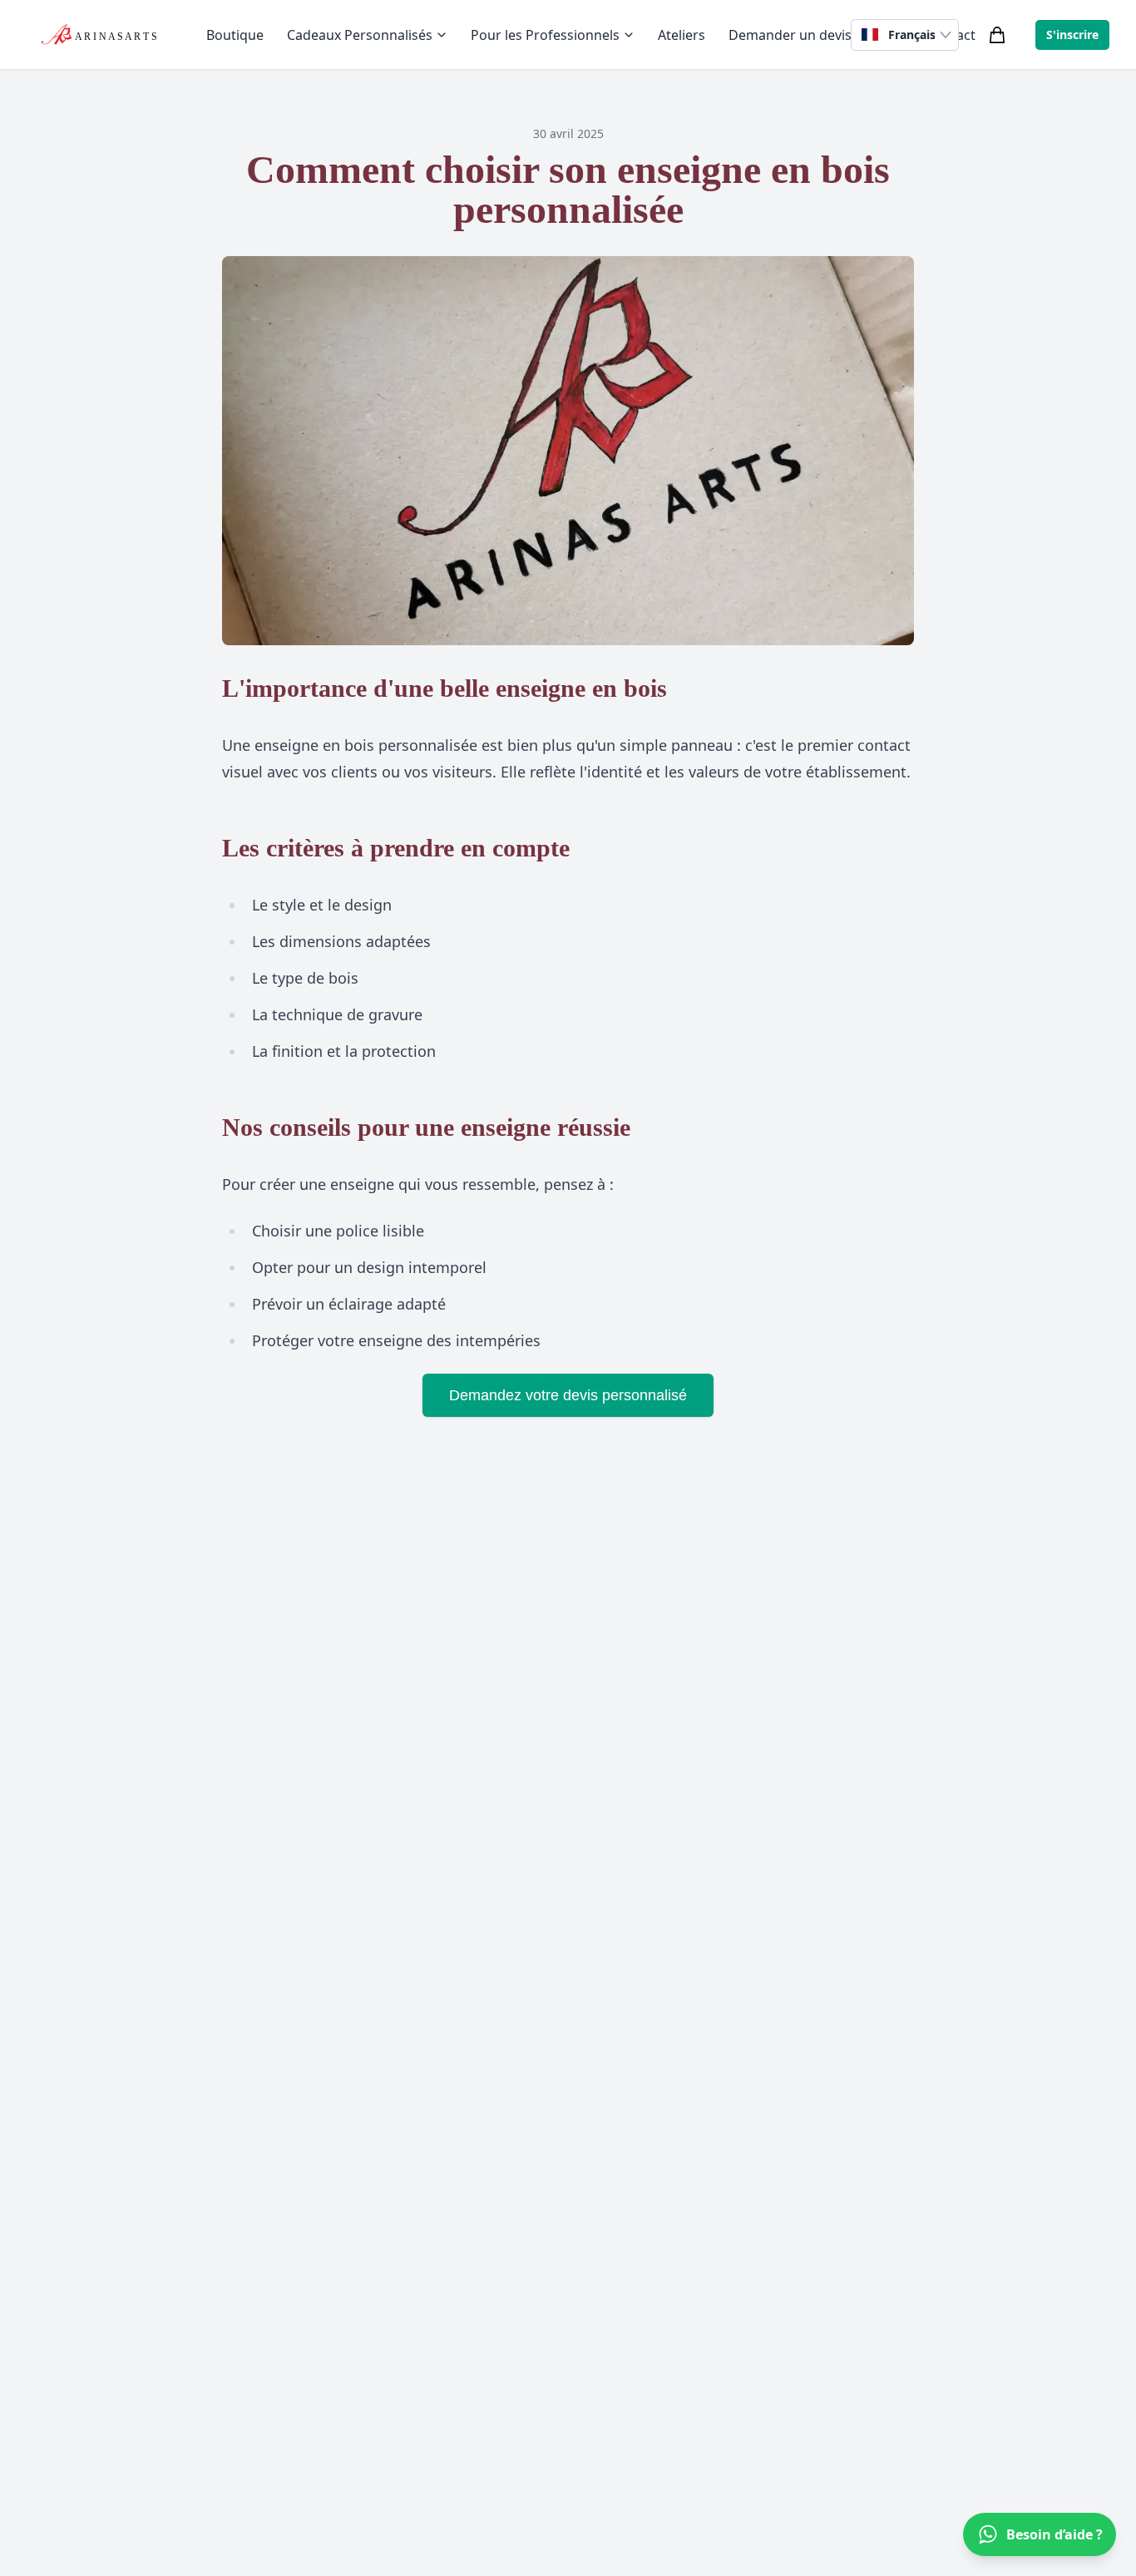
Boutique (235, 35)
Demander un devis (790, 35)
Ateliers (682, 35)
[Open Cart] (997, 35)
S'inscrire (1072, 35)
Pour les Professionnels (545, 35)
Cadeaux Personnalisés (360, 35)
